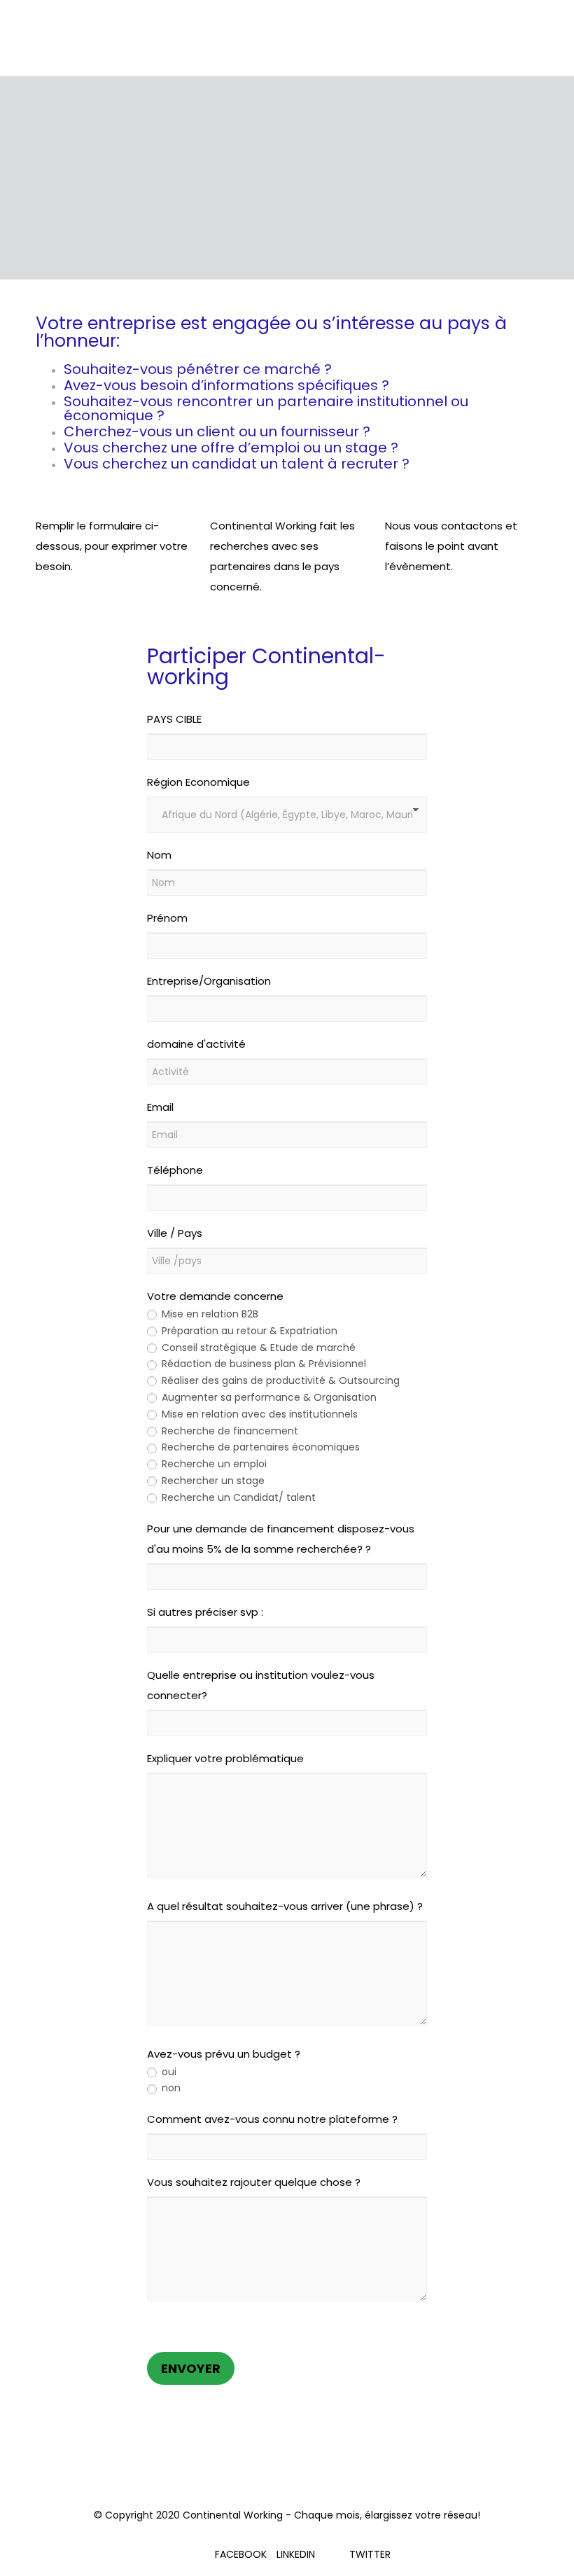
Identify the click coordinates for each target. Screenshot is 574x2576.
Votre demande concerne (215, 1296)
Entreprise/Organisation (209, 981)
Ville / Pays (175, 1233)
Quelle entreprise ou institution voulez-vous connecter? (261, 1685)
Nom (159, 855)
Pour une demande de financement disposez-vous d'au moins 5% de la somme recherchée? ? (281, 1539)
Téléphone (175, 1170)
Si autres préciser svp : (205, 1612)
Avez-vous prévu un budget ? (224, 2054)
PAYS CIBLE (174, 719)
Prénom (167, 918)
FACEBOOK (241, 2554)
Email (160, 1107)
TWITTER (370, 2554)
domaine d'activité (196, 1044)
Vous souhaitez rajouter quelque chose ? (254, 2182)
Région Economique (198, 782)
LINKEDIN (296, 2554)
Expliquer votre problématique (225, 1758)
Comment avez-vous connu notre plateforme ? (272, 2119)
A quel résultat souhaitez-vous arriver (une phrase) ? (285, 1906)
